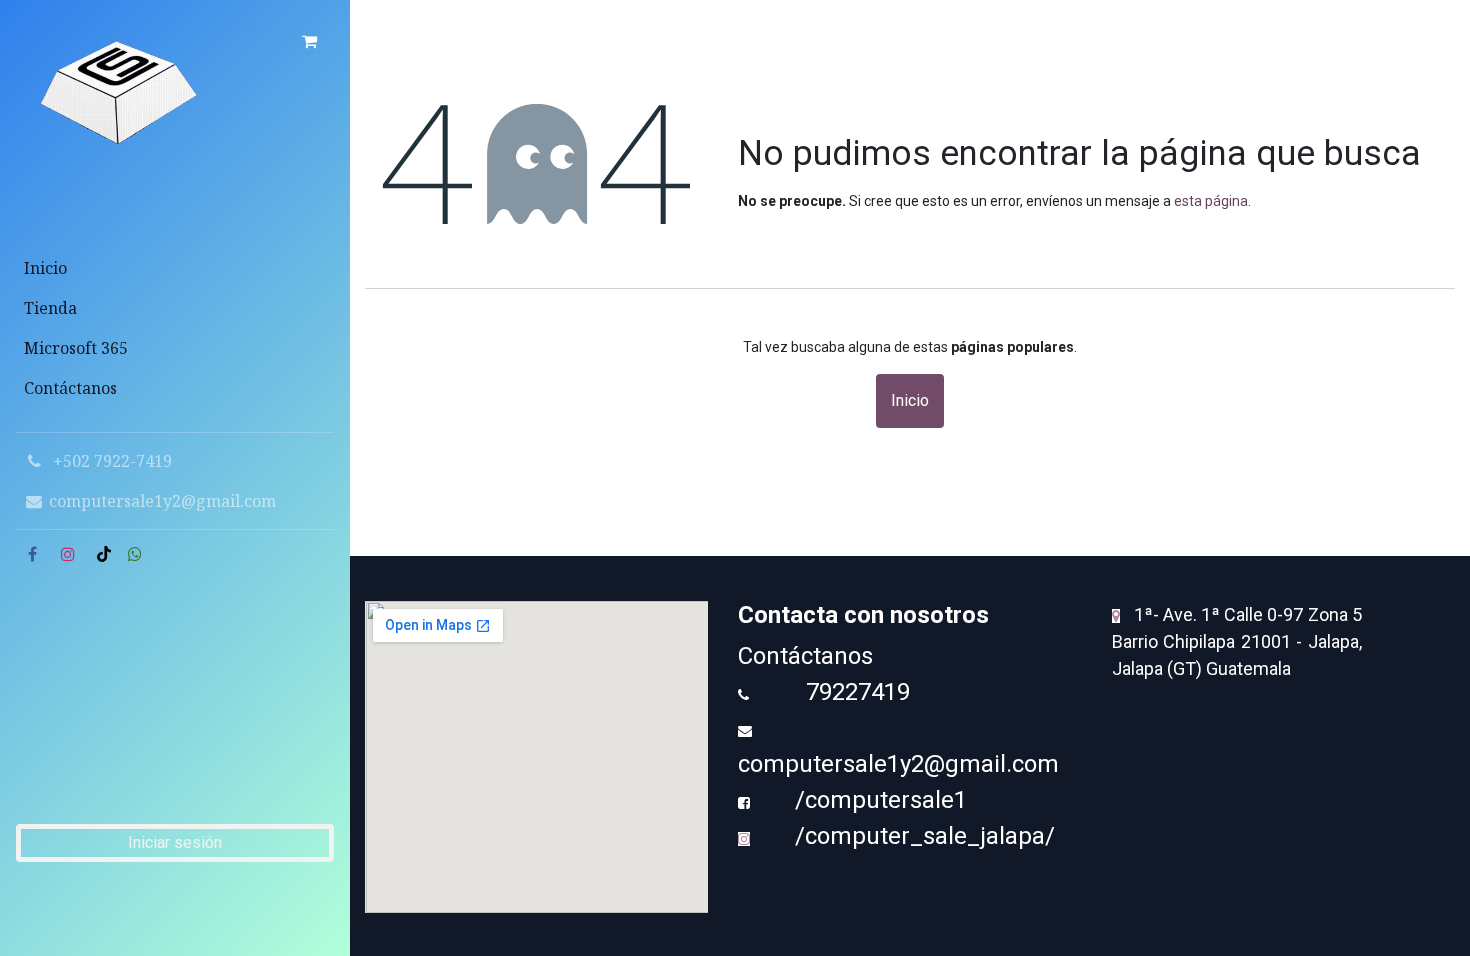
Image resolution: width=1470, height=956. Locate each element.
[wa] (135, 554)
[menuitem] (175, 268)
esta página (1211, 201)
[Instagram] (68, 554)
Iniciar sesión (175, 842)
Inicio (910, 400)
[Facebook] (32, 554)
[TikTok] (104, 554)
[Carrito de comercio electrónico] (309, 41)
